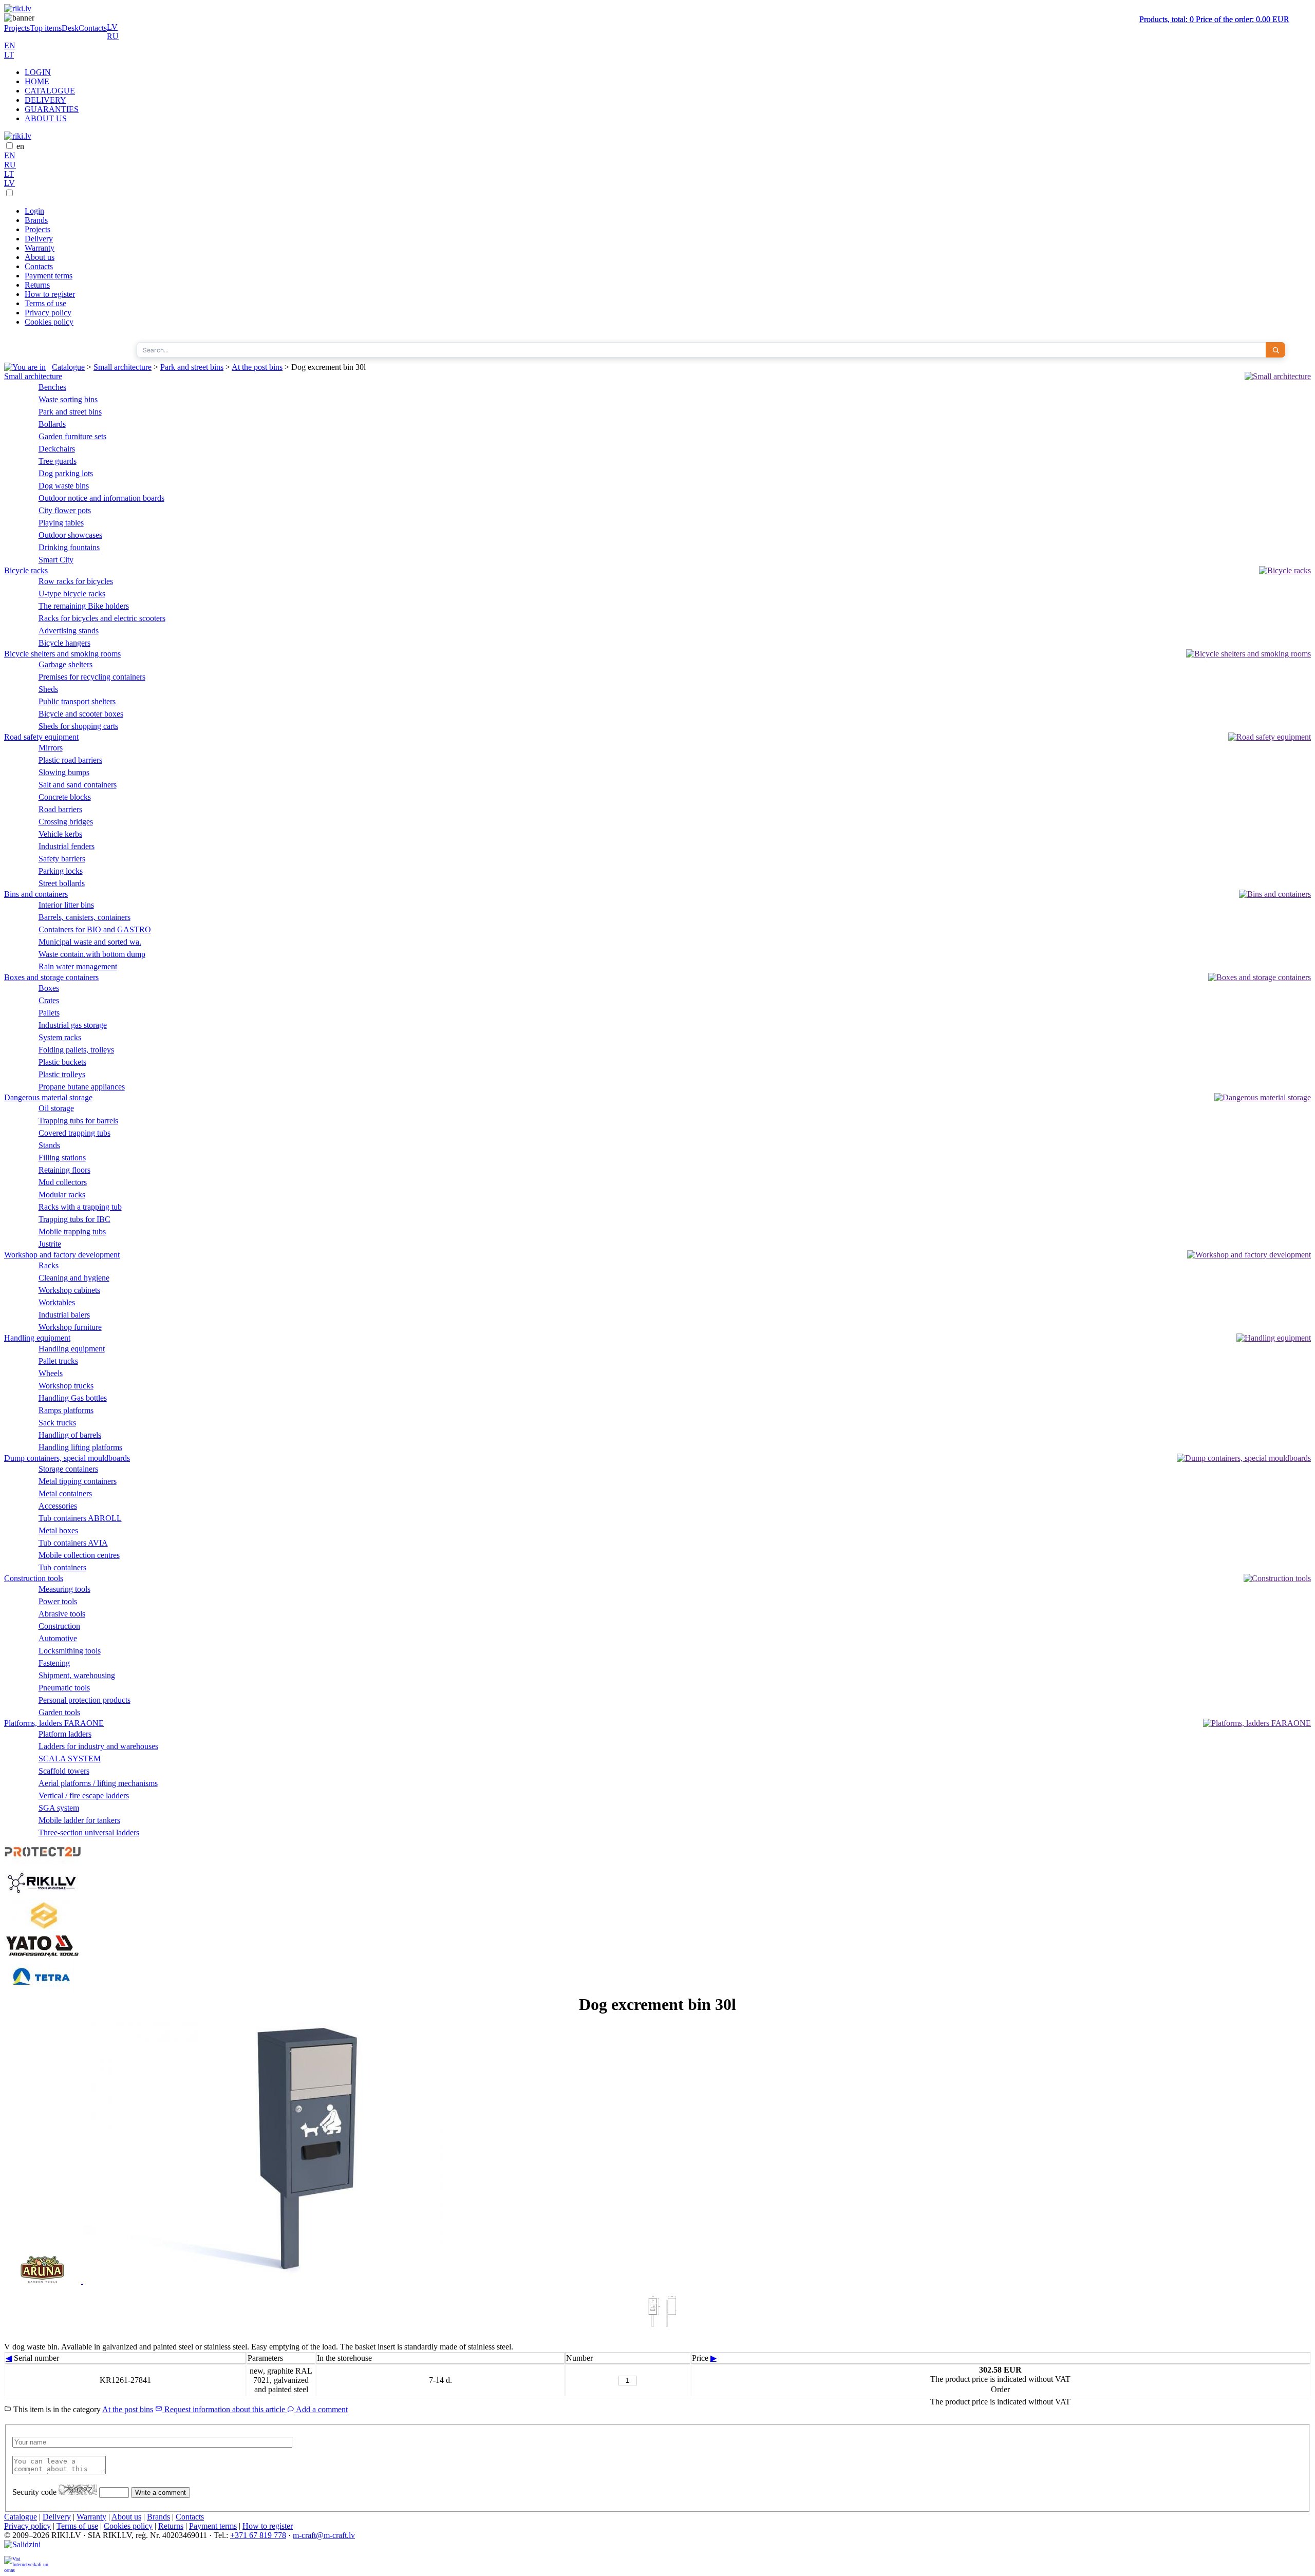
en (20, 146)
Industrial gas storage (73, 1025)
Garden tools (59, 1712)
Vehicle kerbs (60, 834)
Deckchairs (57, 449)
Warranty (40, 248)
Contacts (93, 28)
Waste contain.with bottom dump (92, 954)
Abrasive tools (62, 1614)
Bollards (52, 424)
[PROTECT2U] (43, 1862)
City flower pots (65, 510)
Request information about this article (225, 2409)
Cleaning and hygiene (74, 1278)
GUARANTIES (52, 109)
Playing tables (61, 523)
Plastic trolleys (62, 1074)
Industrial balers (64, 1315)
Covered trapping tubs (74, 1133)
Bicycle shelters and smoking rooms (62, 654)
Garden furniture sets (72, 436)
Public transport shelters (77, 701)
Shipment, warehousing (77, 1675)
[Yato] (43, 1957)
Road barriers (60, 809)
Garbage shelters (65, 664)
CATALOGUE (50, 91)
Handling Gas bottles (73, 1398)
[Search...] (1275, 350)
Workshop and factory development (62, 1255)
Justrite (50, 1244)
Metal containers (65, 1493)
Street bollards (62, 883)
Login (34, 211)
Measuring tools (64, 1589)
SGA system (59, 1808)
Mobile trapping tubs (72, 1231)
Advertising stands (69, 631)
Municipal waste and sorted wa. (90, 942)
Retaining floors (64, 1170)
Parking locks (61, 871)
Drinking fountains (69, 547)
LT (9, 55)
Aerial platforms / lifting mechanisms (98, 1783)
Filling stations (62, 1158)
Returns (37, 285)
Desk (70, 28)
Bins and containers (36, 894)
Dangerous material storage (48, 1097)
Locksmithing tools (70, 1651)
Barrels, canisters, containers (84, 917)
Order (1000, 2389)
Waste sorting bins (68, 399)
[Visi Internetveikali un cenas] (27, 2564)
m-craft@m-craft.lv (324, 2535)
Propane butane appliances (82, 1087)
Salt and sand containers (78, 785)
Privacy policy (48, 313)
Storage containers (68, 1469)
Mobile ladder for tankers (79, 1820)
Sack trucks (57, 1423)
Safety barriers (62, 859)
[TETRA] (43, 1990)
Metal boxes (58, 1530)
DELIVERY (45, 100)
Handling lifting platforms (80, 1447)
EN (10, 45)
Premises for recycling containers (92, 677)
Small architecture (123, 367)
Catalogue (68, 367)
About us (40, 257)
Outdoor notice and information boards (101, 498)
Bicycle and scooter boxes (81, 714)
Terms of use (45, 303)
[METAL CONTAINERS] (43, 1926)
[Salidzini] (27, 2548)
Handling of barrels (70, 1435)
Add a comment (321, 2409)
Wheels (51, 1373)
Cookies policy (49, 322)
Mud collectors (63, 1182)
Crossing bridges (66, 822)
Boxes (49, 988)
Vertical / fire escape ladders (84, 1795)
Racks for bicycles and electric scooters (102, 618)
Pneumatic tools (64, 1688)
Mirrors (51, 748)
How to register (50, 294)
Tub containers (62, 1567)
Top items (46, 28)
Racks (49, 1265)
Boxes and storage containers (51, 977)
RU (113, 36)
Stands (49, 1145)
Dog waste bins (64, 486)
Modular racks (62, 1195)
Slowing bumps (64, 772)
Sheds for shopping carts (78, 726)
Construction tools (34, 1578)
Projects (17, 28)
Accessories (58, 1506)
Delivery (39, 239)
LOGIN (38, 72)
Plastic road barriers (70, 760)
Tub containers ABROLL (80, 1518)
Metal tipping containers (78, 1481)
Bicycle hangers (64, 643)
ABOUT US (46, 118)
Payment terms (49, 276)
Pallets (49, 1013)
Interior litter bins (66, 905)
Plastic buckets (62, 1062)
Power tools (58, 1601)
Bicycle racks (26, 570)
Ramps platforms (66, 1410)
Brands (36, 220)
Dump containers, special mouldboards (67, 1458)
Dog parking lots (66, 473)
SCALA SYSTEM (70, 1759)
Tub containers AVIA (73, 1543)
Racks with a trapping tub (80, 1207)
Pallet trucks (58, 1361)
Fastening (54, 1663)
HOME (37, 81)
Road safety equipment (41, 737)
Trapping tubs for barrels (78, 1121)
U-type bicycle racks (72, 594)
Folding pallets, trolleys (76, 1050)
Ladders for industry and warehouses (98, 1746)
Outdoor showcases (70, 535)
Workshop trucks (66, 1386)
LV (112, 27)
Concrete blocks (65, 797)
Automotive (58, 1638)
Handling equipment (37, 1338)
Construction (59, 1626)
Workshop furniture (70, 1327)
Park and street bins (192, 367)
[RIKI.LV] (43, 1895)
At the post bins (257, 367)
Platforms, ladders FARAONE (54, 1723)
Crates (49, 1000)
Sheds (48, 689)
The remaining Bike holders (84, 606)
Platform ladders (65, 1734)
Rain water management (78, 966)
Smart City (56, 560)
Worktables (57, 1302)
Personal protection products (84, 1700)
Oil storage (56, 1108)
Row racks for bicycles (76, 581)
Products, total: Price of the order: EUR (1214, 19)
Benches (52, 387)
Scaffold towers (64, 1771)
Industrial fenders (67, 846)
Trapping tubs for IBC (74, 1219)
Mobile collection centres (79, 1555)
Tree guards (58, 461)
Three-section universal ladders (89, 1832)
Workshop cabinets (69, 1290)
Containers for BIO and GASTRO (95, 929)
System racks (60, 1037)
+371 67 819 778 (258, 2535)
